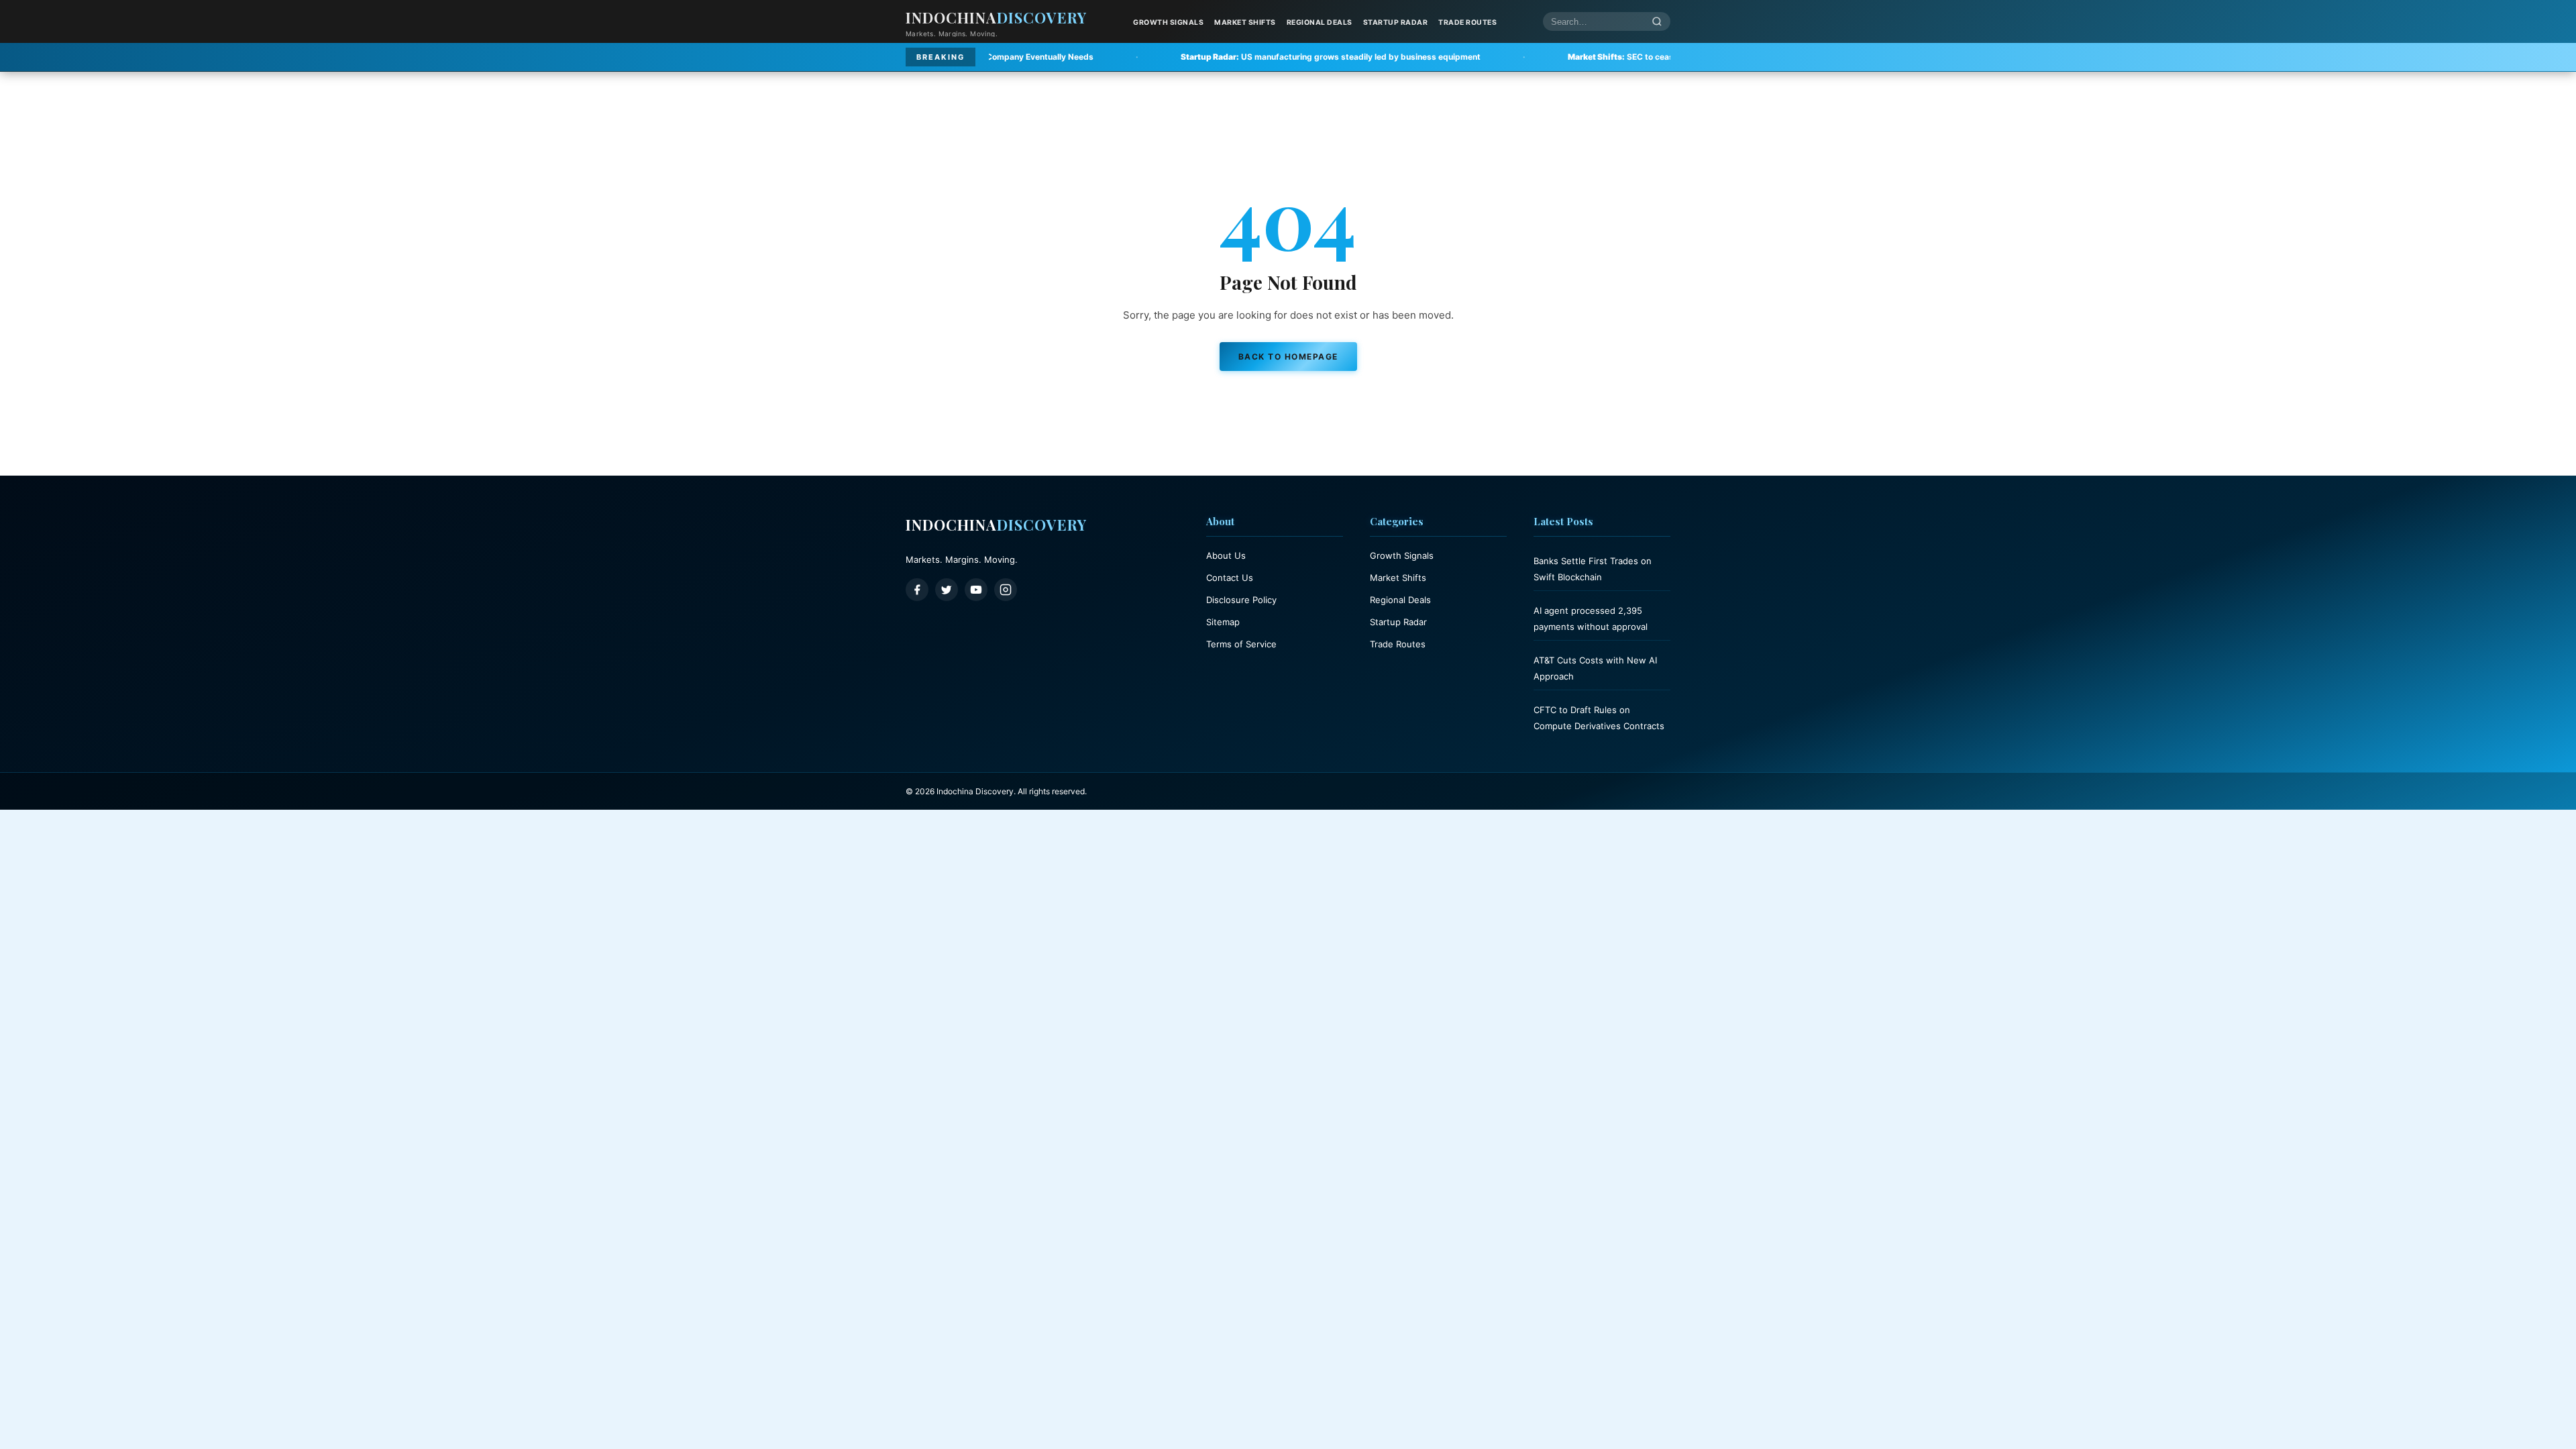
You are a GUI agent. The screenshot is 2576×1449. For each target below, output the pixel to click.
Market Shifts (1245, 22)
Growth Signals (1168, 22)
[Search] (1657, 22)
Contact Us (1230, 578)
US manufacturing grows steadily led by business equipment (1180, 57)
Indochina (996, 17)
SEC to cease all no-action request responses (1536, 57)
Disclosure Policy (1241, 600)
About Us (1226, 555)
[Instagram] (1006, 590)
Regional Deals (1320, 22)
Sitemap (1223, 622)
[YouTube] (976, 590)
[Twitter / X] (947, 590)
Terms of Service (1241, 644)
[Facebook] (917, 590)
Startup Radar (1396, 22)
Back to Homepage (1288, 357)
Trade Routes (1467, 22)
